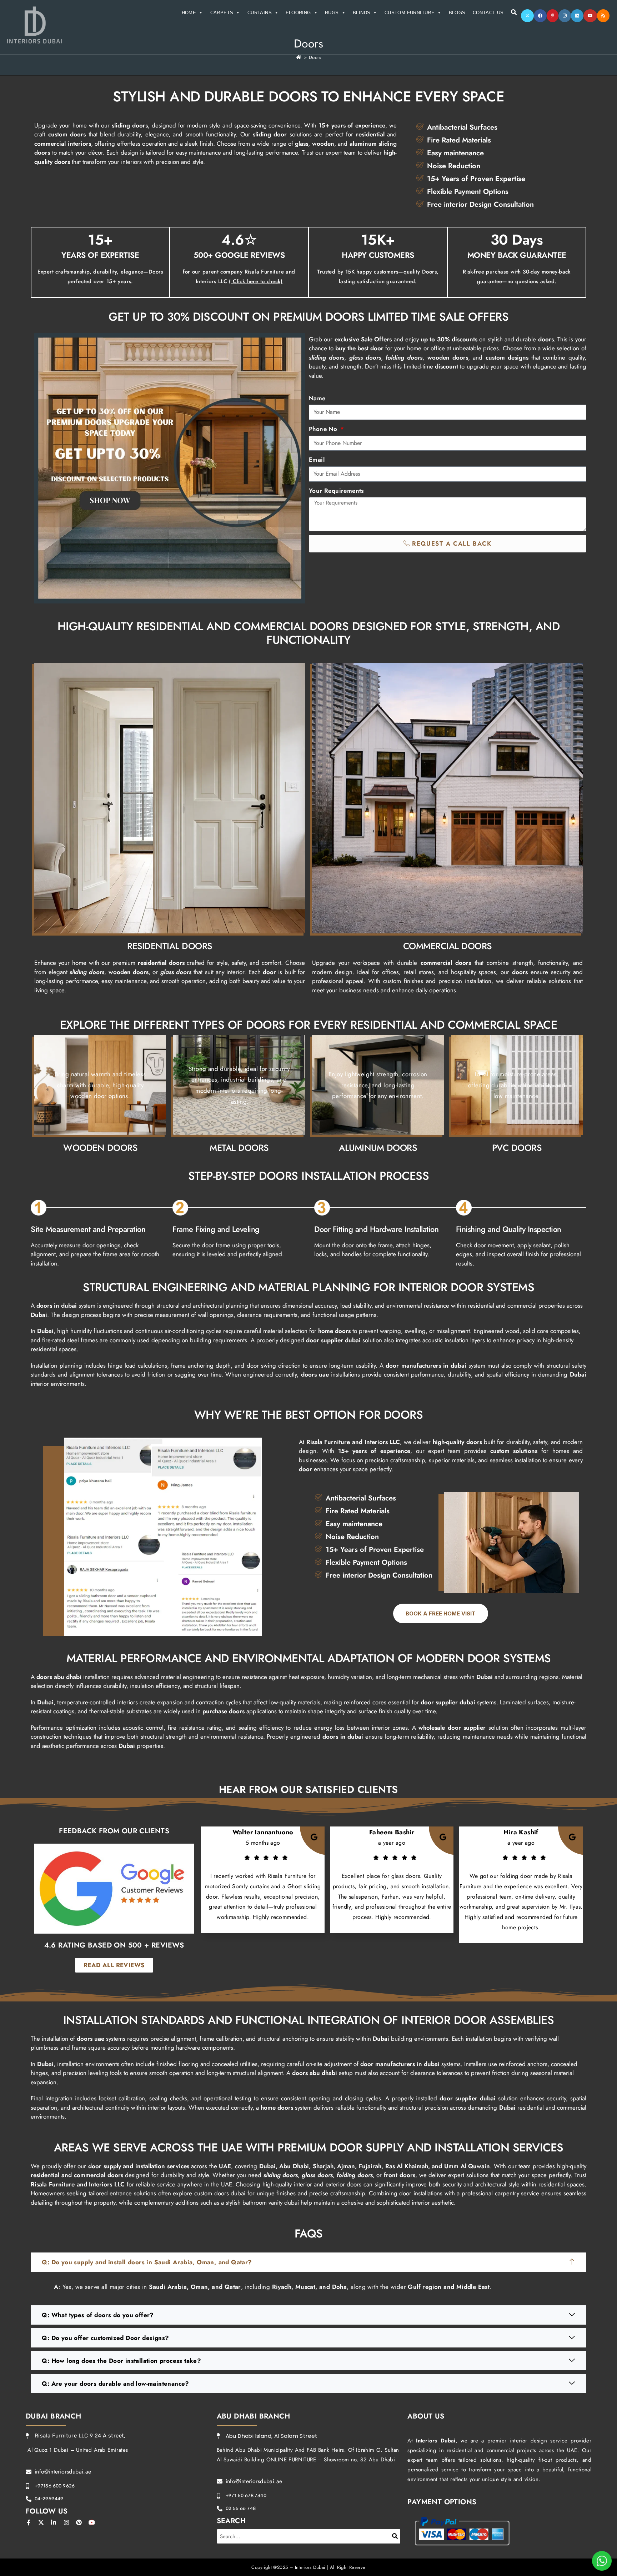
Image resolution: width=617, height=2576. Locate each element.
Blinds (362, 13)
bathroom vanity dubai (271, 2202)
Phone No (324, 429)
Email (317, 460)
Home (189, 13)
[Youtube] (590, 16)
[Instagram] (565, 16)
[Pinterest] (553, 16)
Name (317, 398)
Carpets (222, 13)
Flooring (298, 13)
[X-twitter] (41, 2522)
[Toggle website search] (514, 12)
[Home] (299, 57)
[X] (527, 16)
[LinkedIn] (577, 16)
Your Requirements (336, 491)
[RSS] (603, 16)
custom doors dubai (220, 2193)
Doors (315, 57)
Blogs (457, 13)
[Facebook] (540, 16)
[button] (308, 2262)
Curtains (260, 13)
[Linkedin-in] (54, 2522)
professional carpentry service (500, 2193)
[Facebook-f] (29, 2522)
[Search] (395, 2536)
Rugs (332, 13)
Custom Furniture (410, 13)
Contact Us (488, 13)
